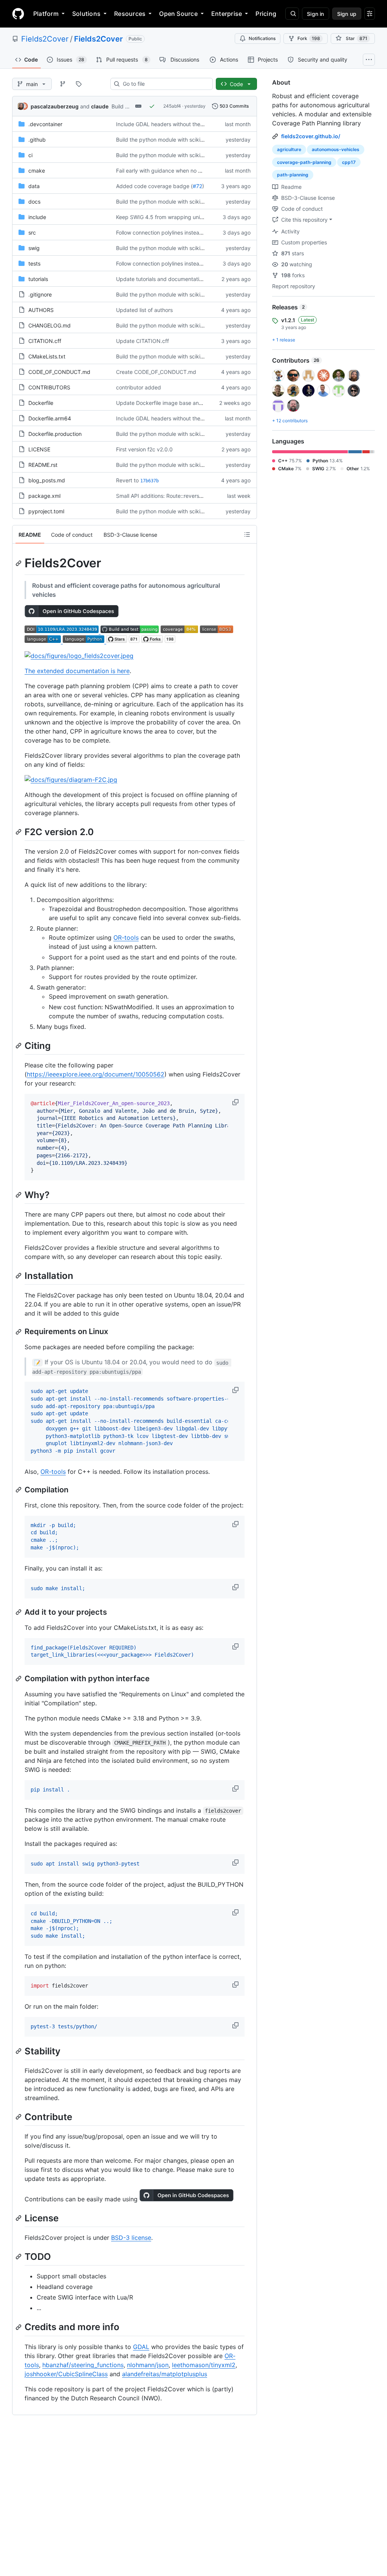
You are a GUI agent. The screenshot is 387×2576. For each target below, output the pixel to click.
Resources (130, 14)
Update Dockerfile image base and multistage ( (174, 403)
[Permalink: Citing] (19, 1046)
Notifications (262, 38)
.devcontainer (45, 124)
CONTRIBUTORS (49, 387)
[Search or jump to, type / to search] (292, 14)
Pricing (266, 14)
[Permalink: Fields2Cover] (19, 563)
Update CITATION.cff (142, 341)
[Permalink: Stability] (19, 2051)
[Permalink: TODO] (19, 2257)
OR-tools (126, 937)
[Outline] (247, 534)
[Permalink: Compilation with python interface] (19, 1679)
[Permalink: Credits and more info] (19, 2327)
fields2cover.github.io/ (311, 136)
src (32, 232)
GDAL (141, 2347)
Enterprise (227, 14)
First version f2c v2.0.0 (144, 449)
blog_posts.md (47, 480)
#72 (197, 186)
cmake (37, 171)
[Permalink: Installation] (19, 1276)
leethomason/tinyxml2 (204, 2365)
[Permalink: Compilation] (19, 1490)
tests (34, 263)
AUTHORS (41, 310)
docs (34, 202)
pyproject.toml (46, 511)
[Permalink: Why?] (19, 1195)
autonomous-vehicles (336, 149)
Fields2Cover (45, 39)
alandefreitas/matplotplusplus (165, 2374)
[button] (236, 1102)
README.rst (43, 465)
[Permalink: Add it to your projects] (19, 1612)
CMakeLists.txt (47, 356)
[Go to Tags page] (79, 84)
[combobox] (165, 84)
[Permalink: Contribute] (19, 2117)
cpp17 (349, 162)
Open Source (178, 14)
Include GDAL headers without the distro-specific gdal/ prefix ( (193, 124)
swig (34, 248)
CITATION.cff (45, 341)
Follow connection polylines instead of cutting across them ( (190, 232)
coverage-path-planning (304, 162)
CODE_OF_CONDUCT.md (59, 372)
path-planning (293, 175)
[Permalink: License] (19, 2218)
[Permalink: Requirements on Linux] (19, 1332)
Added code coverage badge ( (154, 186)
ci (30, 155)
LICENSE (39, 449)
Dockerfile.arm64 (50, 418)
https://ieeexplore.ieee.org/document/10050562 (96, 1074)
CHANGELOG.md (50, 325)
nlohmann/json (148, 2365)
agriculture (289, 149)
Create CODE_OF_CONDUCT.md (156, 372)
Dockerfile (41, 403)
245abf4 (172, 106)
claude (100, 106)
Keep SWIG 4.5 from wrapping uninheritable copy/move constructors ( (203, 217)
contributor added (139, 387)
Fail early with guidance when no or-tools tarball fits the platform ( (197, 171)
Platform (46, 14)
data (34, 186)
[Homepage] (18, 14)
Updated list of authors (144, 310)
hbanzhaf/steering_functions (83, 2365)
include (37, 217)
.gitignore (40, 294)
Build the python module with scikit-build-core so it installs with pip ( (200, 140)
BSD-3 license (131, 2238)
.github (37, 140)
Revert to (127, 480)
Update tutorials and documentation (161, 279)
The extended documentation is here (77, 671)
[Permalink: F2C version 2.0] (19, 832)
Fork (309, 38)
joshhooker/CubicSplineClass (66, 2374)
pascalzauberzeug (55, 106)
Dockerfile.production (55, 434)
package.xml (44, 496)
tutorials (38, 279)
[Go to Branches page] (63, 84)
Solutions (86, 14)
